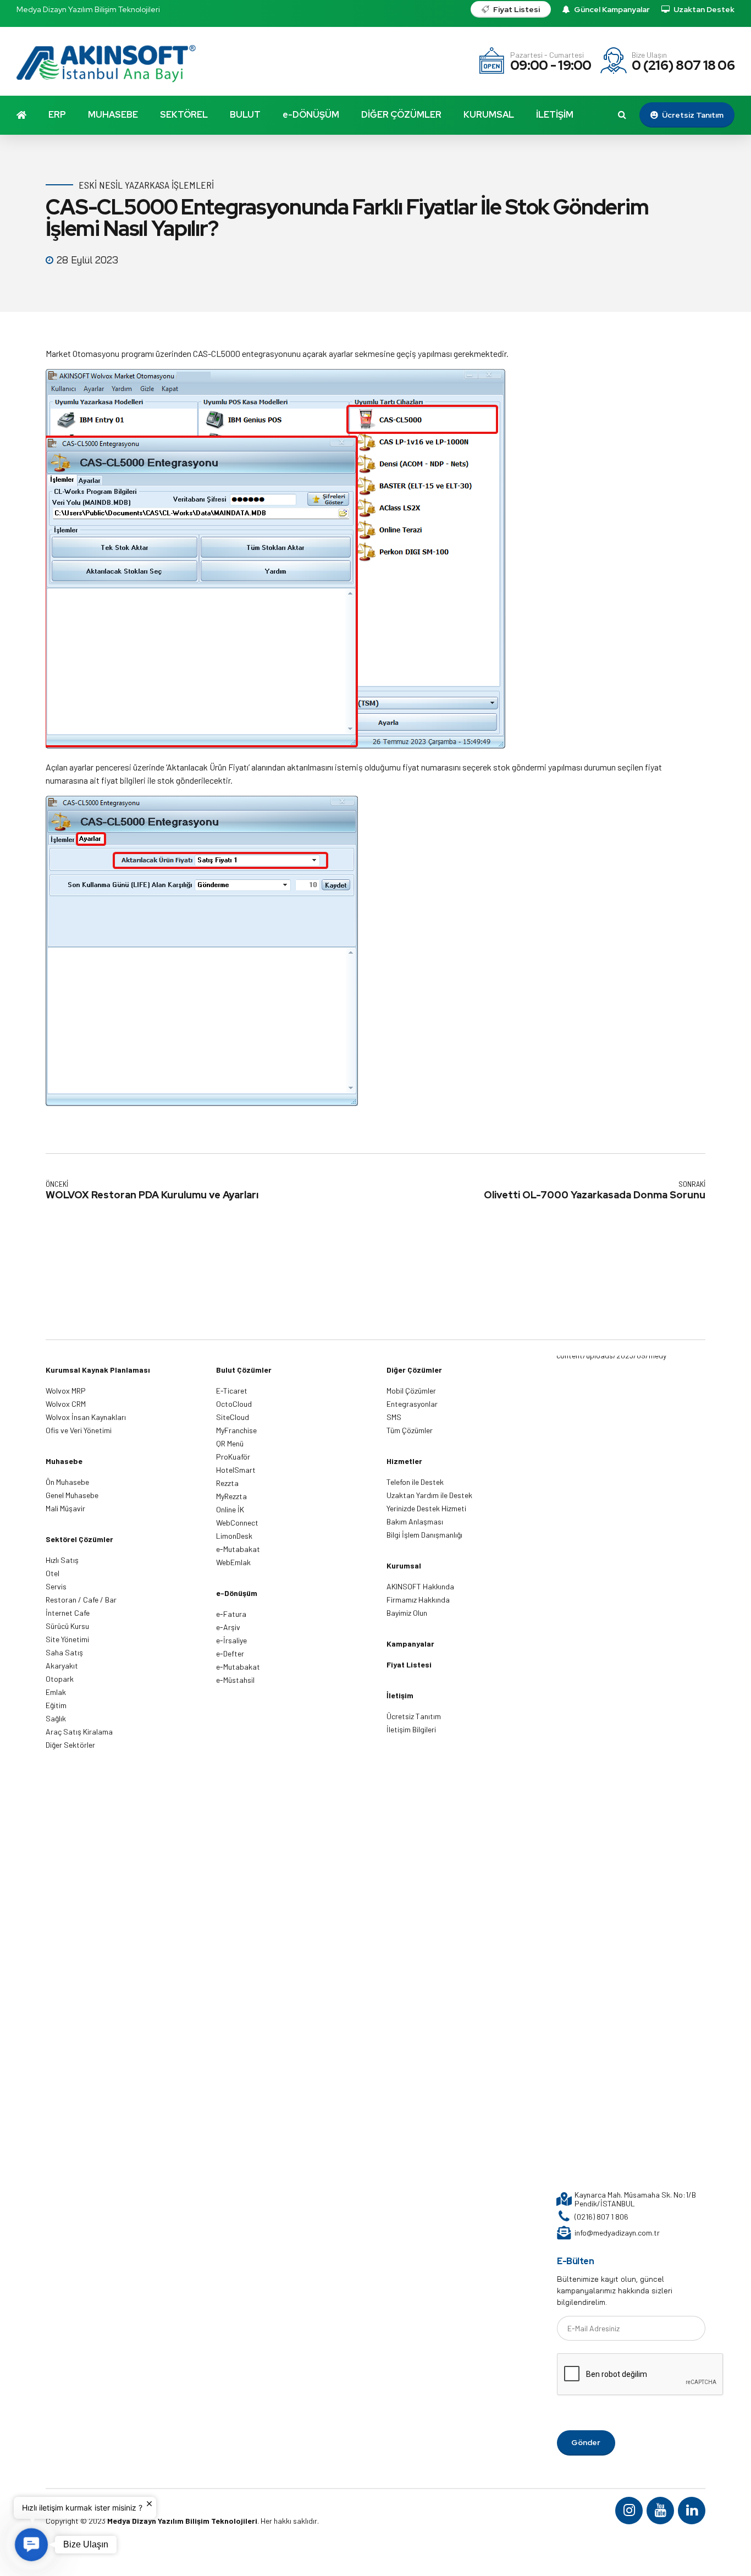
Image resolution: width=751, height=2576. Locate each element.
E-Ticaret (232, 1391)
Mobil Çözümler (411, 1391)
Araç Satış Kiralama (79, 1732)
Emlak (56, 1692)
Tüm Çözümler (410, 1430)
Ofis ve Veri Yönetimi (79, 1430)
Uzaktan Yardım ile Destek (429, 1495)
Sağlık (56, 1718)
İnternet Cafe (68, 1613)
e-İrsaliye (231, 1640)
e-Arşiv (228, 1627)
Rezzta (227, 1483)
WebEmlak (233, 1562)
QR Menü (230, 1443)
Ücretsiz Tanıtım (414, 1716)
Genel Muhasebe (72, 1495)
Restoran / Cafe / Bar (81, 1600)
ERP (57, 115)
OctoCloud (234, 1404)
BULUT (245, 115)
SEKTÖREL (184, 115)
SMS (394, 1417)
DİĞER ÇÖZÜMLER (401, 115)
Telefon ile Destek (415, 1482)
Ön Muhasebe (67, 1482)
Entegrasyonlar (412, 1404)
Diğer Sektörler (70, 1745)
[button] (31, 2545)
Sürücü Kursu (67, 1626)
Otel (53, 1573)
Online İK (230, 1509)
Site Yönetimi (67, 1639)
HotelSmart (236, 1470)
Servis (56, 1586)
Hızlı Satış (62, 1560)
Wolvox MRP (66, 1391)
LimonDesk (234, 1536)
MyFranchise (236, 1430)
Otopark (60, 1679)
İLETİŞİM (555, 115)
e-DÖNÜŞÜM (311, 115)
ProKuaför (233, 1457)
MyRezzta (231, 1496)
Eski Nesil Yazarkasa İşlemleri (146, 185)
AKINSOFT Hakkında (420, 1586)
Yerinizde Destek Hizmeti (426, 1508)
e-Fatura (231, 1614)
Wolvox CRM (66, 1404)
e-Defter (230, 1653)
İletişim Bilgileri (411, 1729)
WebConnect (237, 1523)
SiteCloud (233, 1417)
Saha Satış (64, 1652)
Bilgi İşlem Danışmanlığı (424, 1535)
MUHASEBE (113, 115)
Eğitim (56, 1705)
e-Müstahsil (235, 1680)
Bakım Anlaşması (415, 1521)
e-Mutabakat (238, 1549)
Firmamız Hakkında (418, 1600)
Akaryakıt (62, 1666)
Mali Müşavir (65, 1508)
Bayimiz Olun (407, 1613)
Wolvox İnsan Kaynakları (86, 1417)
